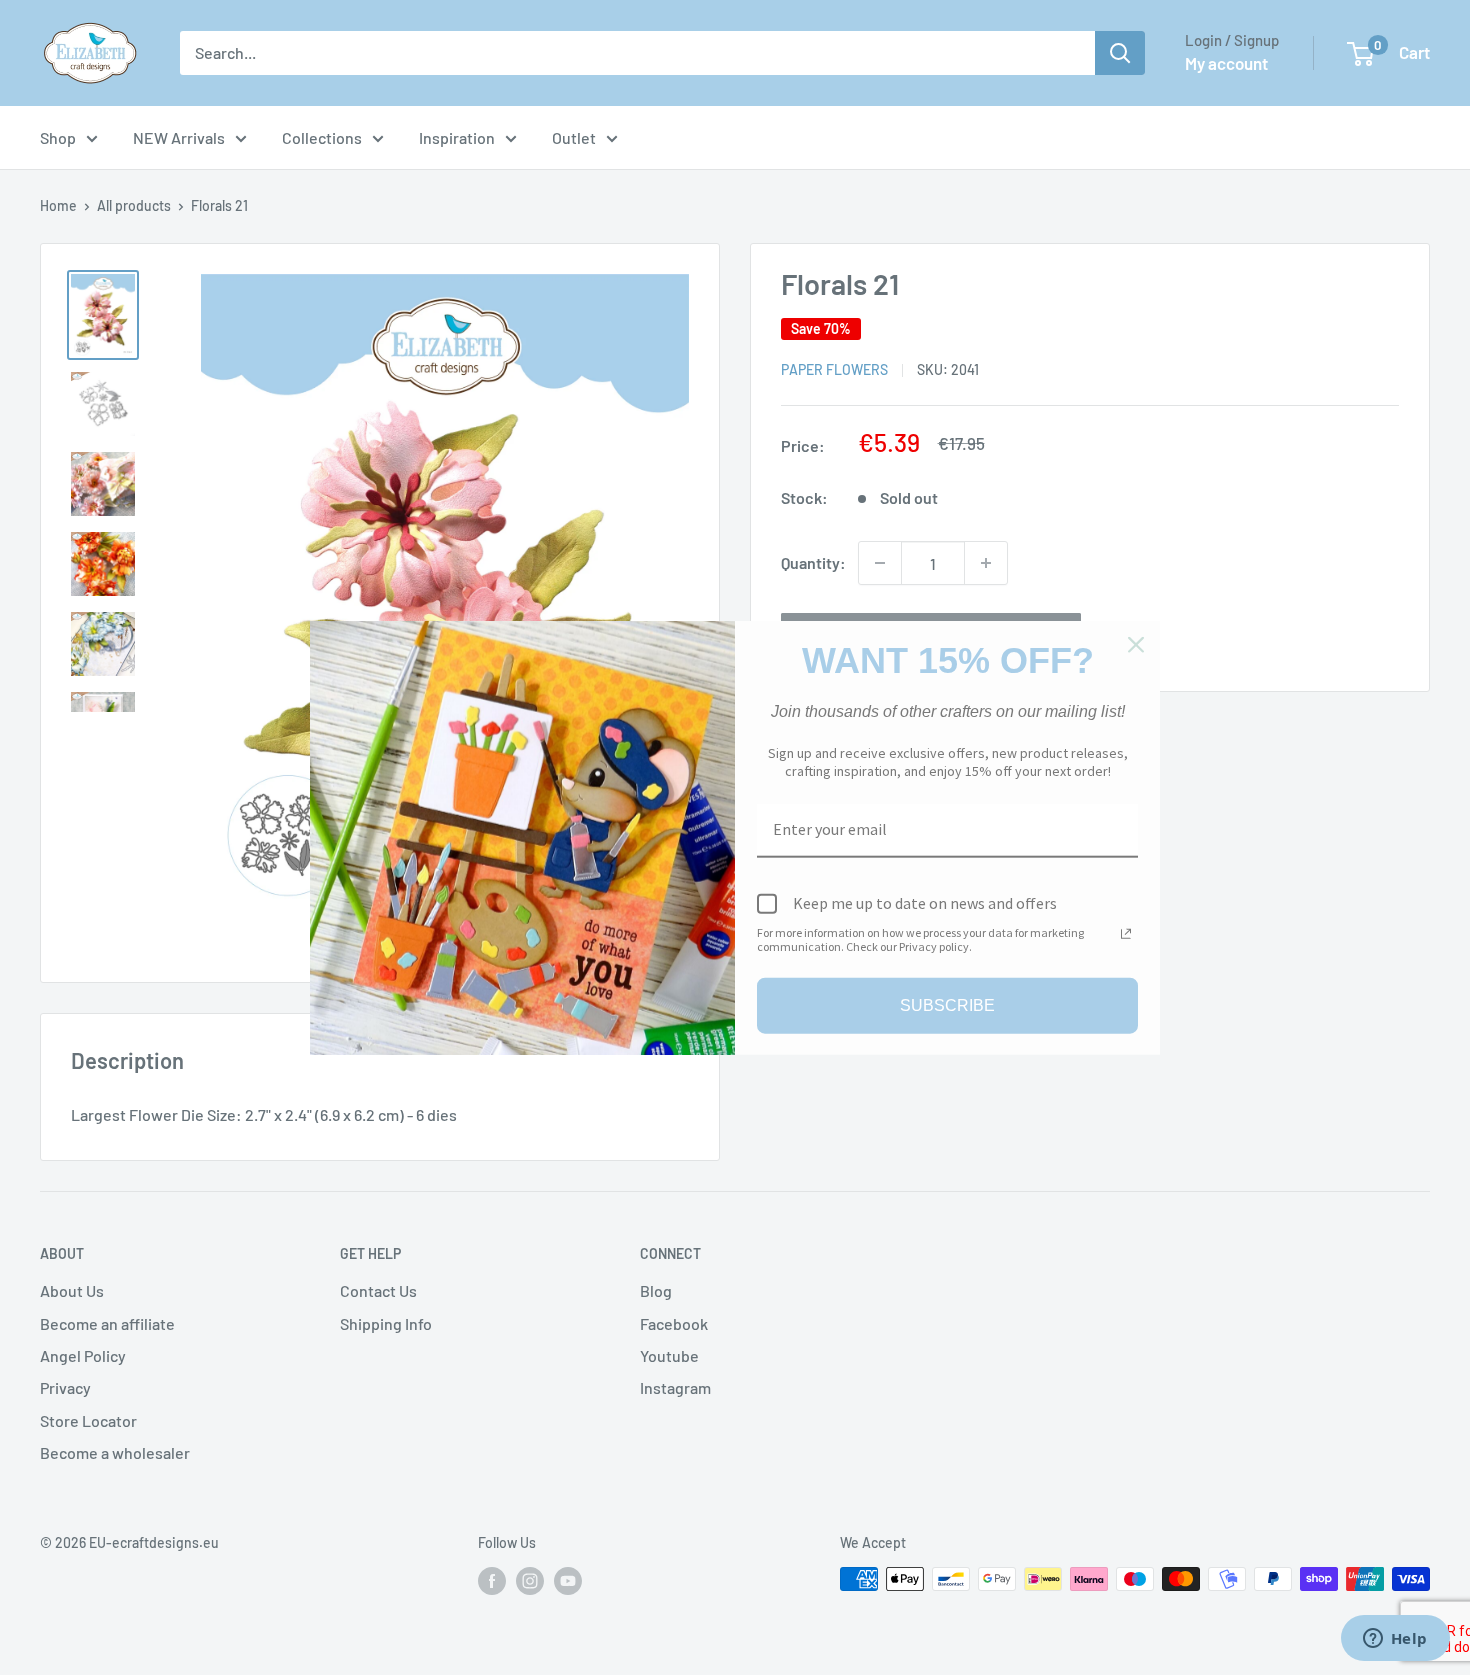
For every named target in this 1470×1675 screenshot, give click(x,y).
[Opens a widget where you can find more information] (1395, 1640)
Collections (322, 137)
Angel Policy (83, 1355)
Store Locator (88, 1420)
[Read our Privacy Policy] (1126, 934)
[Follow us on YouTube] (568, 1581)
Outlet (574, 137)
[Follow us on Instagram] (530, 1581)
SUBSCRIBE (947, 1005)
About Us (72, 1290)
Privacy (65, 1387)
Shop (58, 137)
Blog (656, 1290)
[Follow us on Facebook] (492, 1581)
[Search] (1120, 53)
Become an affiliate (107, 1323)
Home (58, 205)
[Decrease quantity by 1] (880, 563)
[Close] (1136, 644)
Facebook (674, 1323)
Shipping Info (386, 1323)
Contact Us (378, 1290)
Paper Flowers (834, 369)
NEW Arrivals (179, 137)
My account (1226, 63)
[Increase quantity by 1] (986, 563)
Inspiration (457, 137)
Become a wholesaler (115, 1452)
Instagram (675, 1387)
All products (134, 205)
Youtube (669, 1355)
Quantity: (813, 562)
